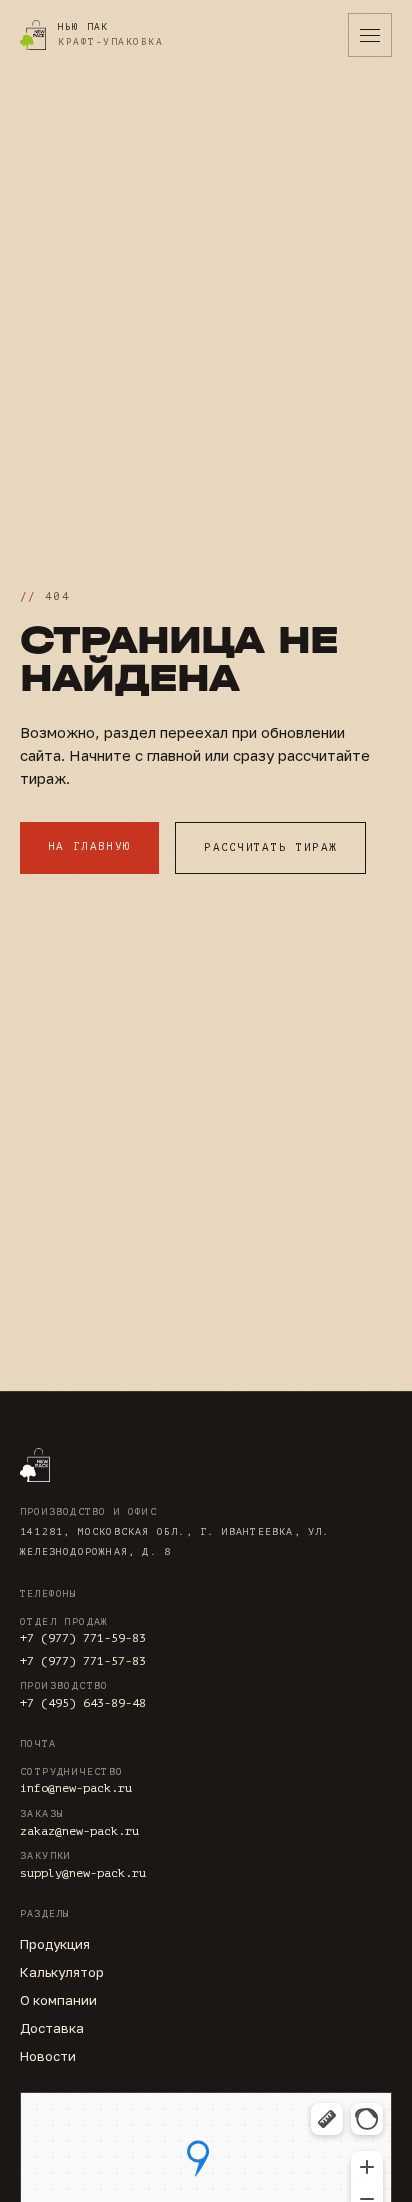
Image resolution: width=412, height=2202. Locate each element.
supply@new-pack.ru (83, 1873)
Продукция (55, 1944)
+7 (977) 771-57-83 (83, 1661)
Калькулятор (62, 1972)
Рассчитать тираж (270, 847)
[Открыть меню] (370, 35)
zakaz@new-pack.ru (79, 1831)
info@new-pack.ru (76, 1788)
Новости (48, 2056)
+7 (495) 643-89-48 (83, 1703)
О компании (58, 2000)
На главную (89, 846)
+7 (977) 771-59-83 (83, 1638)
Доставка (52, 2028)
